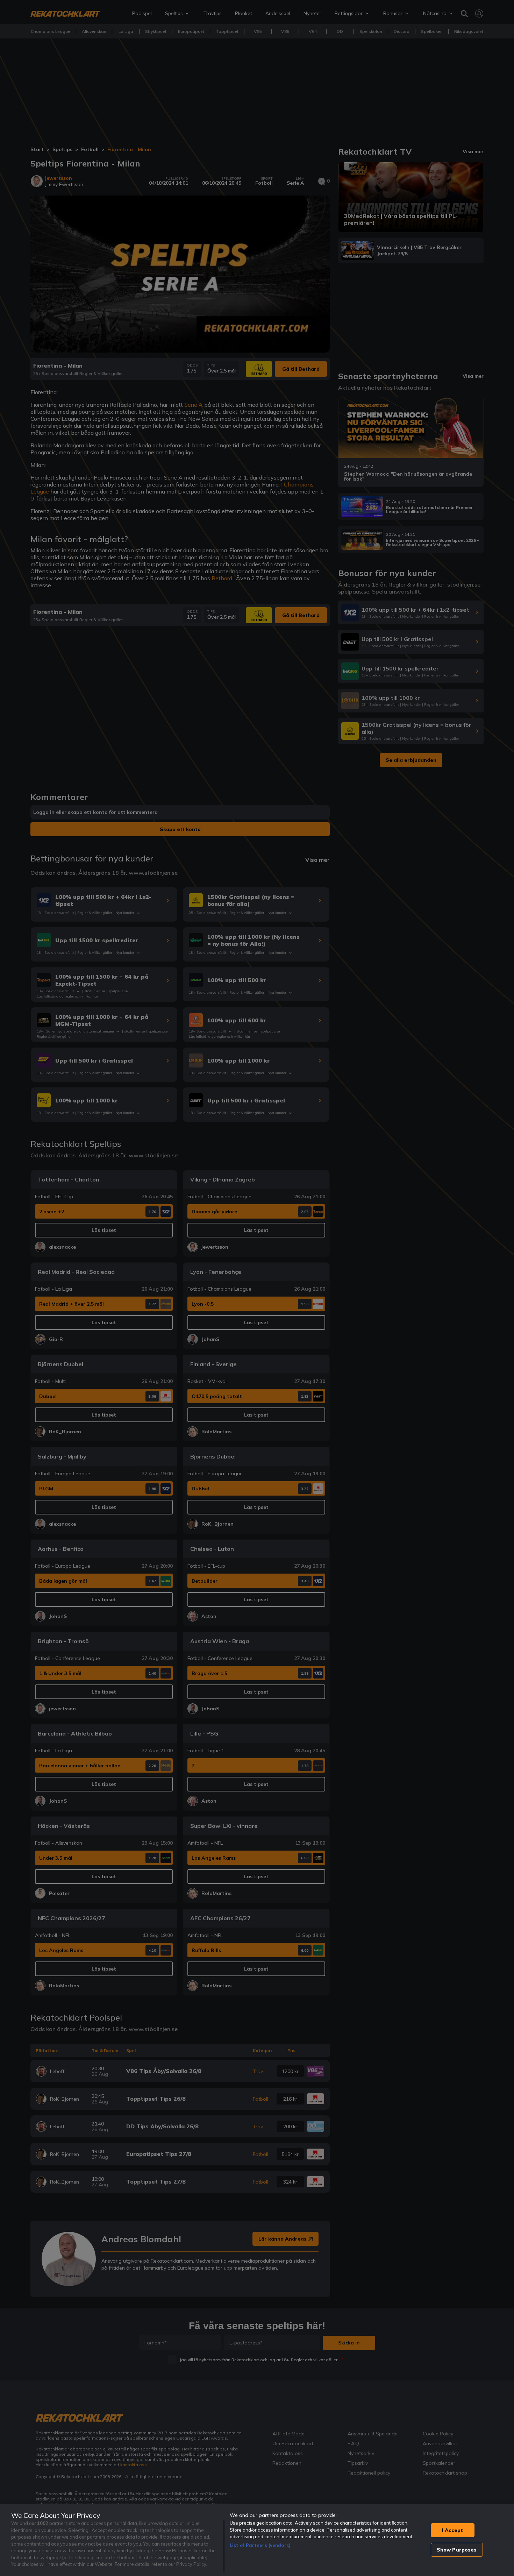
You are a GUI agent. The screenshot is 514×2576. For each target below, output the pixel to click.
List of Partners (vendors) (260, 2545)
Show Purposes (457, 2550)
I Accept (452, 2530)
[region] (257, 2540)
